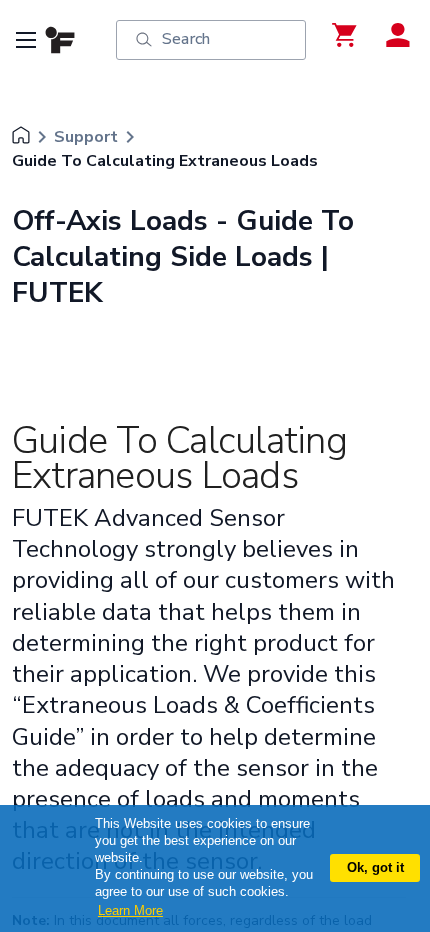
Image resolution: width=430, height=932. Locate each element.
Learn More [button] (130, 910)
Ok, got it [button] (375, 867)
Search (186, 39)
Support (86, 137)
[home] (21, 137)
